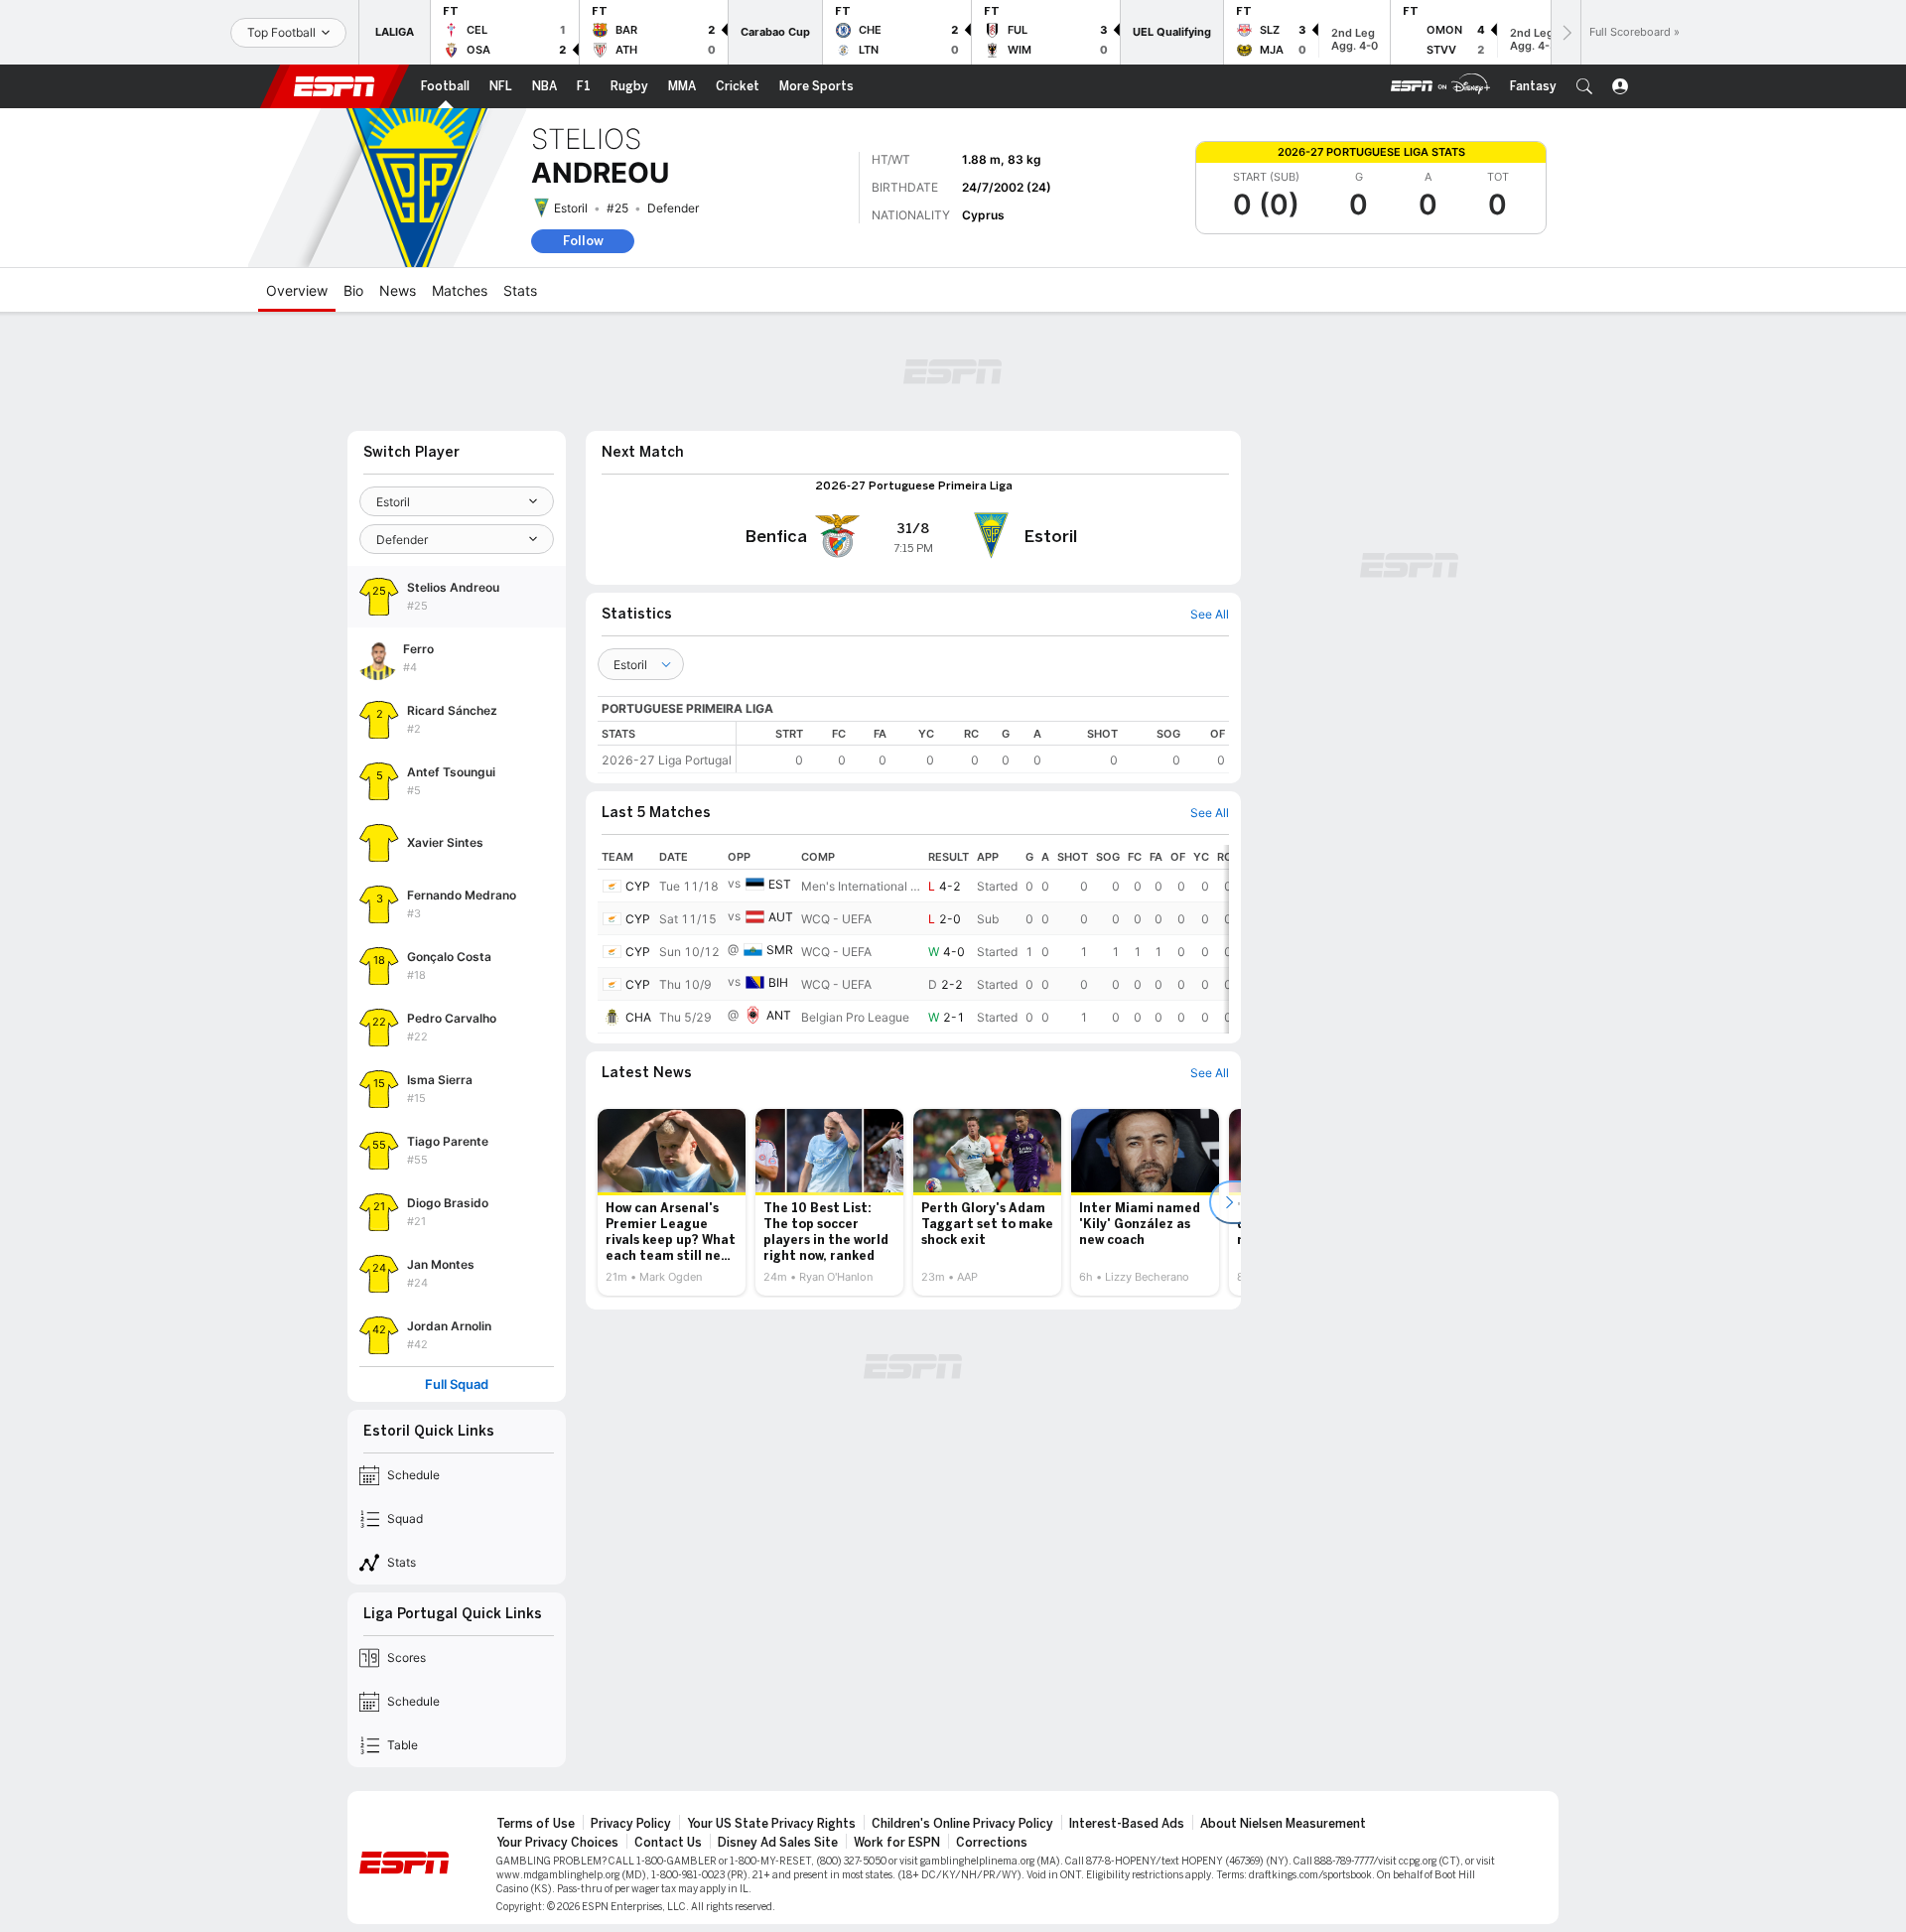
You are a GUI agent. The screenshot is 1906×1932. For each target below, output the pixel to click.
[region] (983, 747)
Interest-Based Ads (1127, 1824)
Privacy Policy (631, 1824)
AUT (781, 917)
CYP (638, 886)
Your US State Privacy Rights (771, 1824)
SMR (780, 950)
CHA (638, 1017)
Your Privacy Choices (557, 1843)
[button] (1584, 86)
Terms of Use (536, 1824)
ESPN (335, 86)
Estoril (571, 208)
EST (780, 884)
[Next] (1566, 32)
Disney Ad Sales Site (778, 1843)
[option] (672, 1202)
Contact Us (668, 1843)
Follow (583, 241)
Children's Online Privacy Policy (962, 1824)
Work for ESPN (897, 1843)
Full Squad (457, 1384)
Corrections (992, 1843)
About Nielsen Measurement (1283, 1824)
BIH (778, 982)
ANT (779, 1015)
